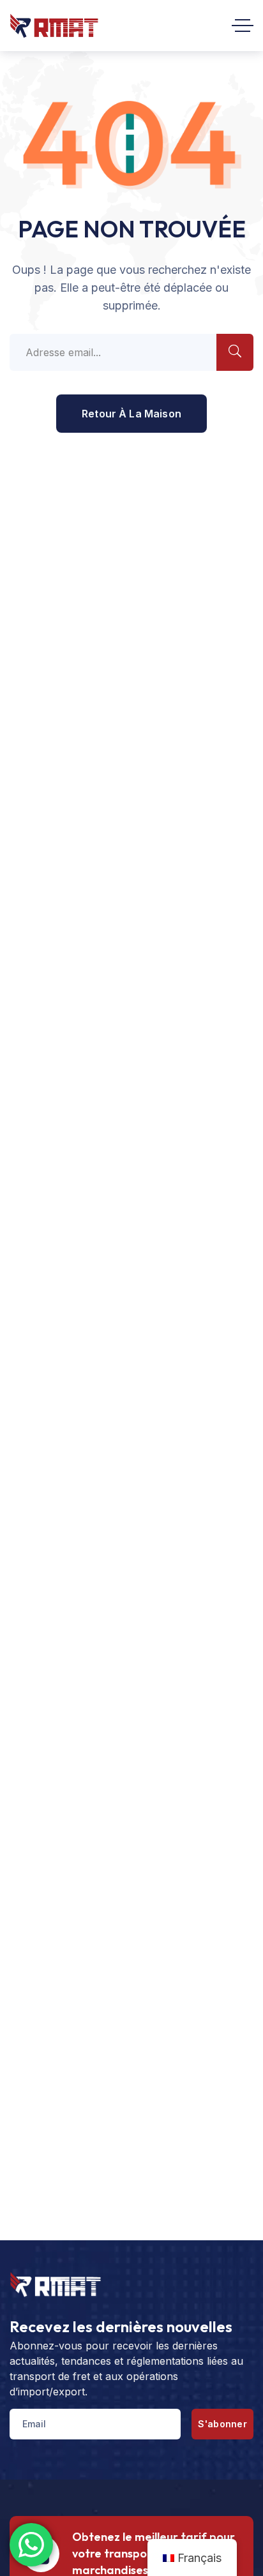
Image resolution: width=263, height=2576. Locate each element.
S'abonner (222, 2424)
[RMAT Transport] (54, 26)
